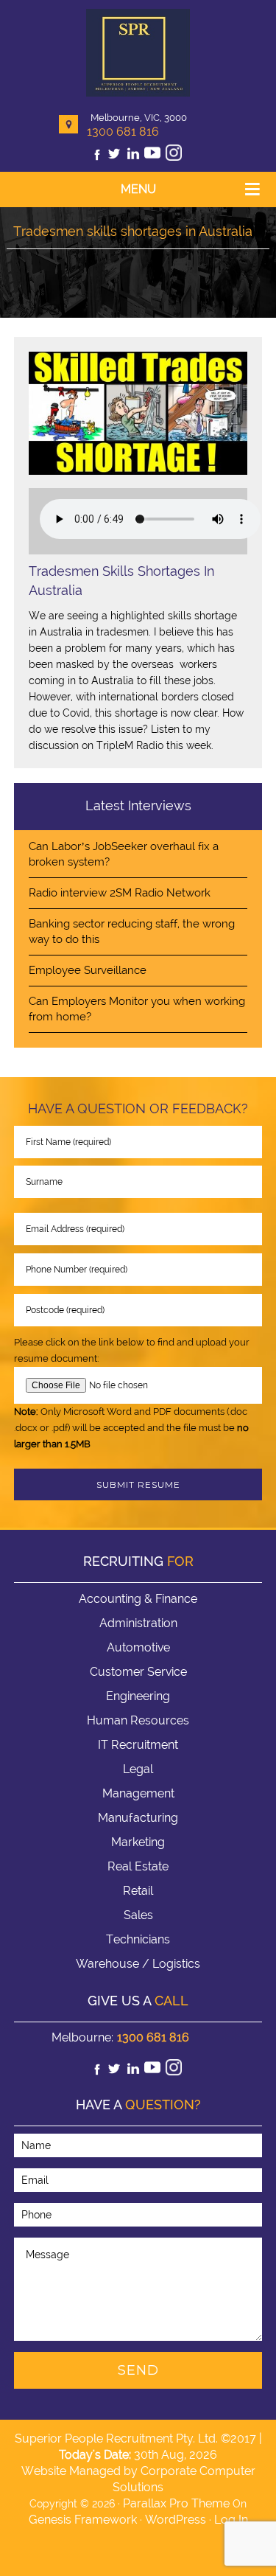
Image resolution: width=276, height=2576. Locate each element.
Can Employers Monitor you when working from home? (137, 1009)
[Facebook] (97, 157)
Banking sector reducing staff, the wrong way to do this (132, 932)
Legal (138, 1769)
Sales (138, 1915)
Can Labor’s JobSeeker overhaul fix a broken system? (124, 854)
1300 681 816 (123, 132)
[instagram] (174, 157)
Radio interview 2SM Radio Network (120, 893)
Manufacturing (138, 1818)
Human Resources (138, 1720)
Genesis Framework (83, 2520)
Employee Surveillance (88, 970)
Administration (138, 1623)
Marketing (138, 1842)
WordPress (176, 2520)
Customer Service (138, 1672)
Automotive (138, 1647)
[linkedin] (133, 157)
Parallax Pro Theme (176, 2503)
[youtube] (152, 157)
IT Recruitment (138, 1745)
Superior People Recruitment (138, 54)
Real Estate (138, 1866)
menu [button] (138, 189)
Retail (138, 1891)
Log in (231, 2520)
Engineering (138, 1696)
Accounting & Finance (138, 1599)
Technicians (138, 1939)
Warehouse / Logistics (138, 1964)
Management (138, 1793)
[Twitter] (114, 157)
